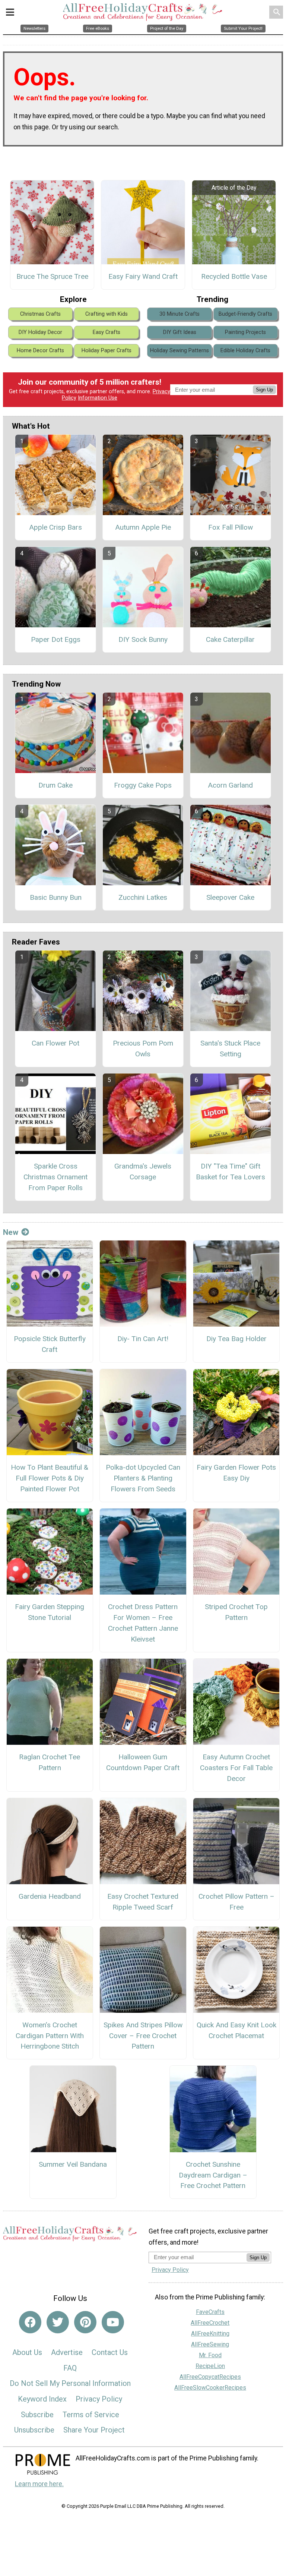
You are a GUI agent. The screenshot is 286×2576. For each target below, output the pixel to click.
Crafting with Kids (107, 314)
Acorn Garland (230, 785)
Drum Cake (55, 785)
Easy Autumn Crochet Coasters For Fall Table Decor (236, 1768)
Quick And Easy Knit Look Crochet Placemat (236, 2030)
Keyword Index (42, 2399)
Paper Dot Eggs (56, 639)
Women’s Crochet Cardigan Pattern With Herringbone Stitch (50, 2036)
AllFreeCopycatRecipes (210, 2377)
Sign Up (264, 390)
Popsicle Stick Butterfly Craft (50, 1344)
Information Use (98, 398)
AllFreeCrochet (210, 2323)
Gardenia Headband (50, 1896)
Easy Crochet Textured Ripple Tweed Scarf (143, 1902)
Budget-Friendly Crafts (245, 314)
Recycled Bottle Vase (234, 276)
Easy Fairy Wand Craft (143, 276)
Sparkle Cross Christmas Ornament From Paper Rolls (55, 1177)
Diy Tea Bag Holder (236, 1339)
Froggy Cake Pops (143, 785)
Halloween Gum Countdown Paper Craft (143, 1762)
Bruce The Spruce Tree (52, 276)
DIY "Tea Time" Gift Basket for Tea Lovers (231, 1172)
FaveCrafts (210, 2312)
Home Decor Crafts (40, 351)
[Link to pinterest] (85, 2322)
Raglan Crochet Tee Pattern (50, 1762)
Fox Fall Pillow (231, 527)
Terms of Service (91, 2415)
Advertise (67, 2352)
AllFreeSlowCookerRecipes (210, 2388)
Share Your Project (94, 2430)
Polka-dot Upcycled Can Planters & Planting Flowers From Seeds (143, 1478)
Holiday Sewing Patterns (179, 351)
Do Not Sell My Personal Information (70, 2383)
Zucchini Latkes (143, 897)
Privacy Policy (99, 2399)
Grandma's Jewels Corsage (143, 1172)
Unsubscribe (34, 2430)
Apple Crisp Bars (55, 527)
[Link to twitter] (58, 2322)
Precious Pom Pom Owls (143, 1049)
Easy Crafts (107, 332)
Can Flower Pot (55, 1043)
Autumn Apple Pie (143, 527)
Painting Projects (245, 332)
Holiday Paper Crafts (107, 351)
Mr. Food (210, 2355)
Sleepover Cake (230, 897)
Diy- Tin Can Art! (143, 1339)
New (11, 1232)
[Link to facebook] (30, 2322)
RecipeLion (210, 2366)
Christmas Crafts (40, 314)
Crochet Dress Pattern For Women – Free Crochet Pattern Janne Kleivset (143, 1623)
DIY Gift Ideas (180, 332)
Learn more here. (39, 2484)
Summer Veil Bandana (73, 2164)
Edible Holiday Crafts (245, 351)
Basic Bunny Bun (56, 897)
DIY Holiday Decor (40, 332)
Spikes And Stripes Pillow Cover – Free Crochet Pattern (143, 2036)
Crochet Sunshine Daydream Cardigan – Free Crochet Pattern (213, 2175)
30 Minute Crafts (179, 314)
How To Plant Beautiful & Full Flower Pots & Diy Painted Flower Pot (50, 1478)
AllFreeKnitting (210, 2334)
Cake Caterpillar (230, 639)
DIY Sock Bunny (143, 639)
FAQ (70, 2368)
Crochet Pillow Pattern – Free (236, 1902)
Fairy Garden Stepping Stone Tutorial (50, 1612)
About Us (27, 2352)
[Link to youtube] (113, 2322)
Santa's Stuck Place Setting (230, 1049)
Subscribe (37, 2415)
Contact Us (110, 2352)
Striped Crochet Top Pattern (236, 1612)
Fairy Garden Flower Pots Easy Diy (236, 1473)
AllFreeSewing (210, 2344)
